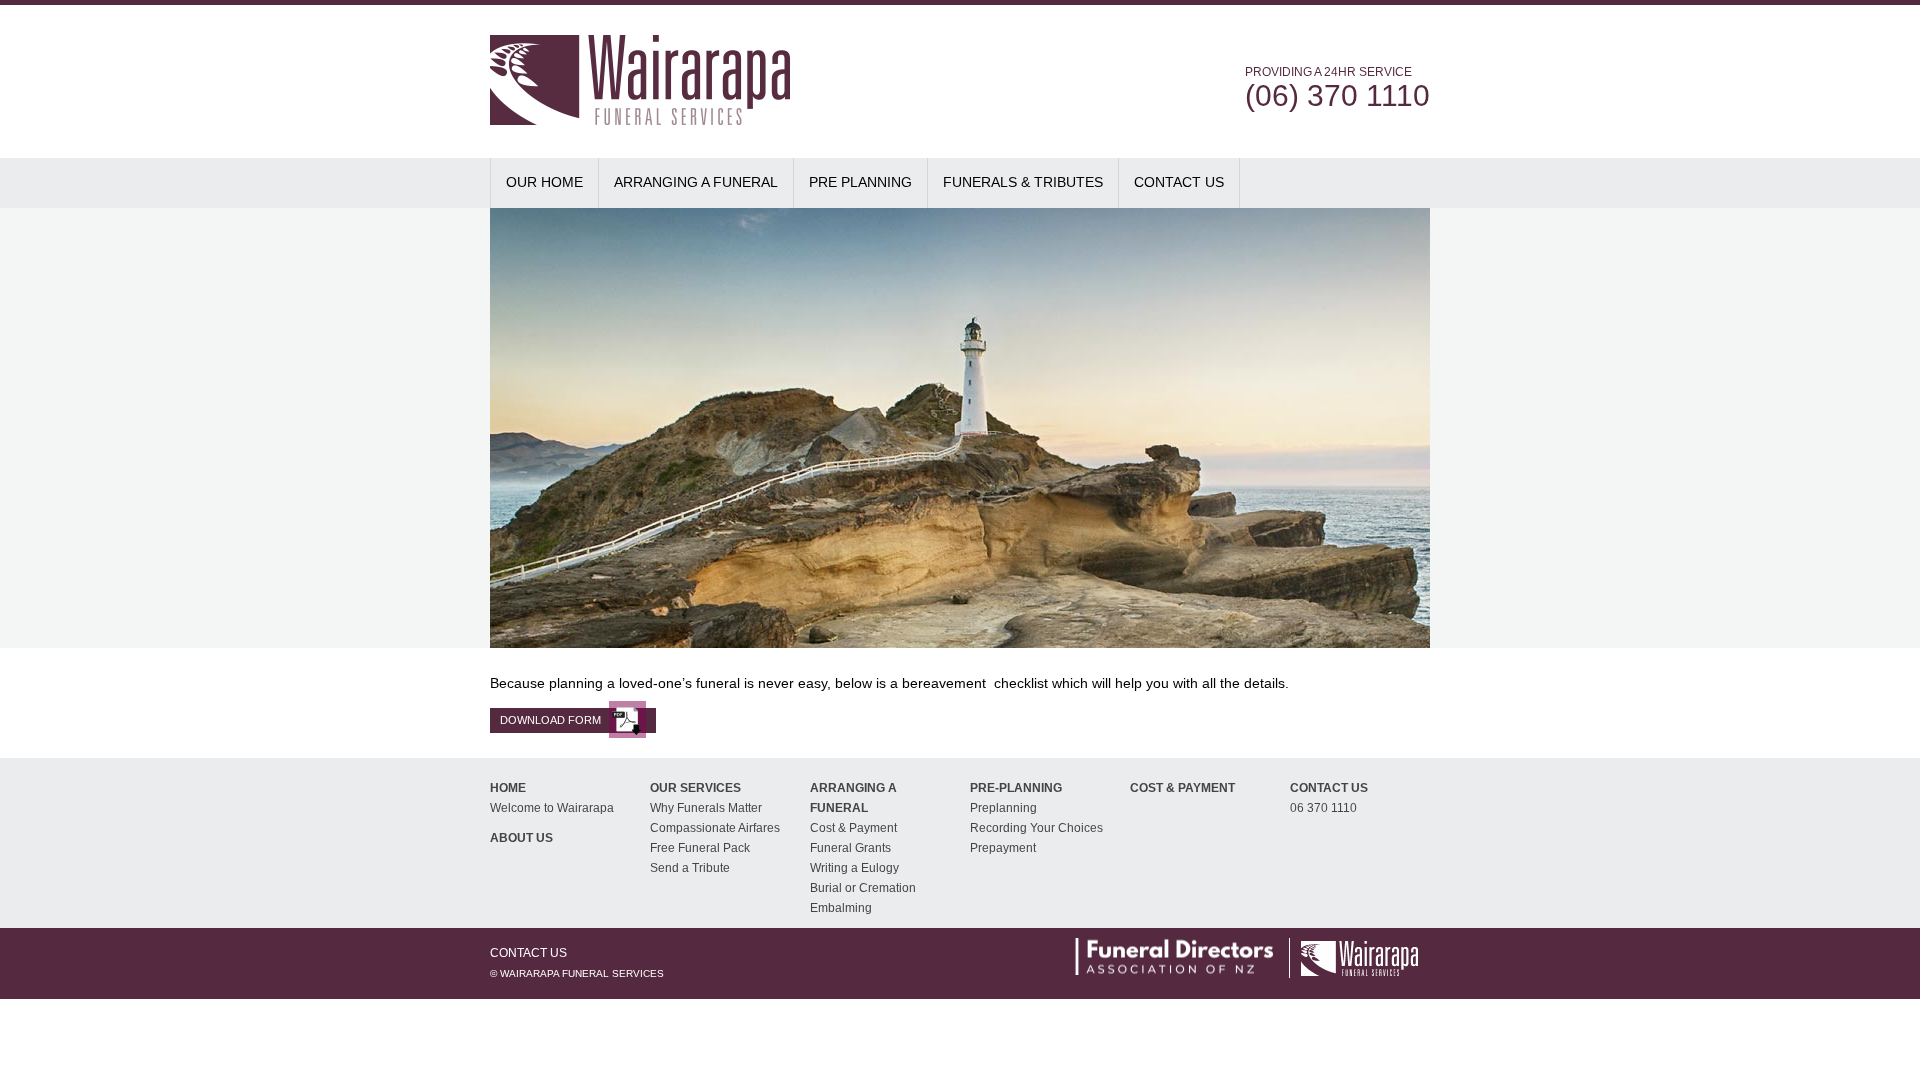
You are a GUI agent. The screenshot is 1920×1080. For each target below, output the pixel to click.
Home (508, 788)
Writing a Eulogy (854, 868)
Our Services (695, 788)
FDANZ (1174, 956)
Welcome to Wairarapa (552, 808)
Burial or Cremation (863, 888)
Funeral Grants (850, 848)
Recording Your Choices (1036, 828)
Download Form (550, 720)
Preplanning (1003, 808)
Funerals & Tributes (1023, 182)
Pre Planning (860, 182)
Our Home (544, 182)
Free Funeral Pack (700, 848)
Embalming (841, 908)
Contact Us (1179, 182)
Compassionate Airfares (715, 828)
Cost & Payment (853, 828)
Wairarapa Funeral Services (680, 69)
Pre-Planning (1016, 788)
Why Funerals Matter (706, 808)
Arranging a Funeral (696, 182)
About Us (521, 838)
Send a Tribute (690, 868)
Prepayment (1003, 848)
